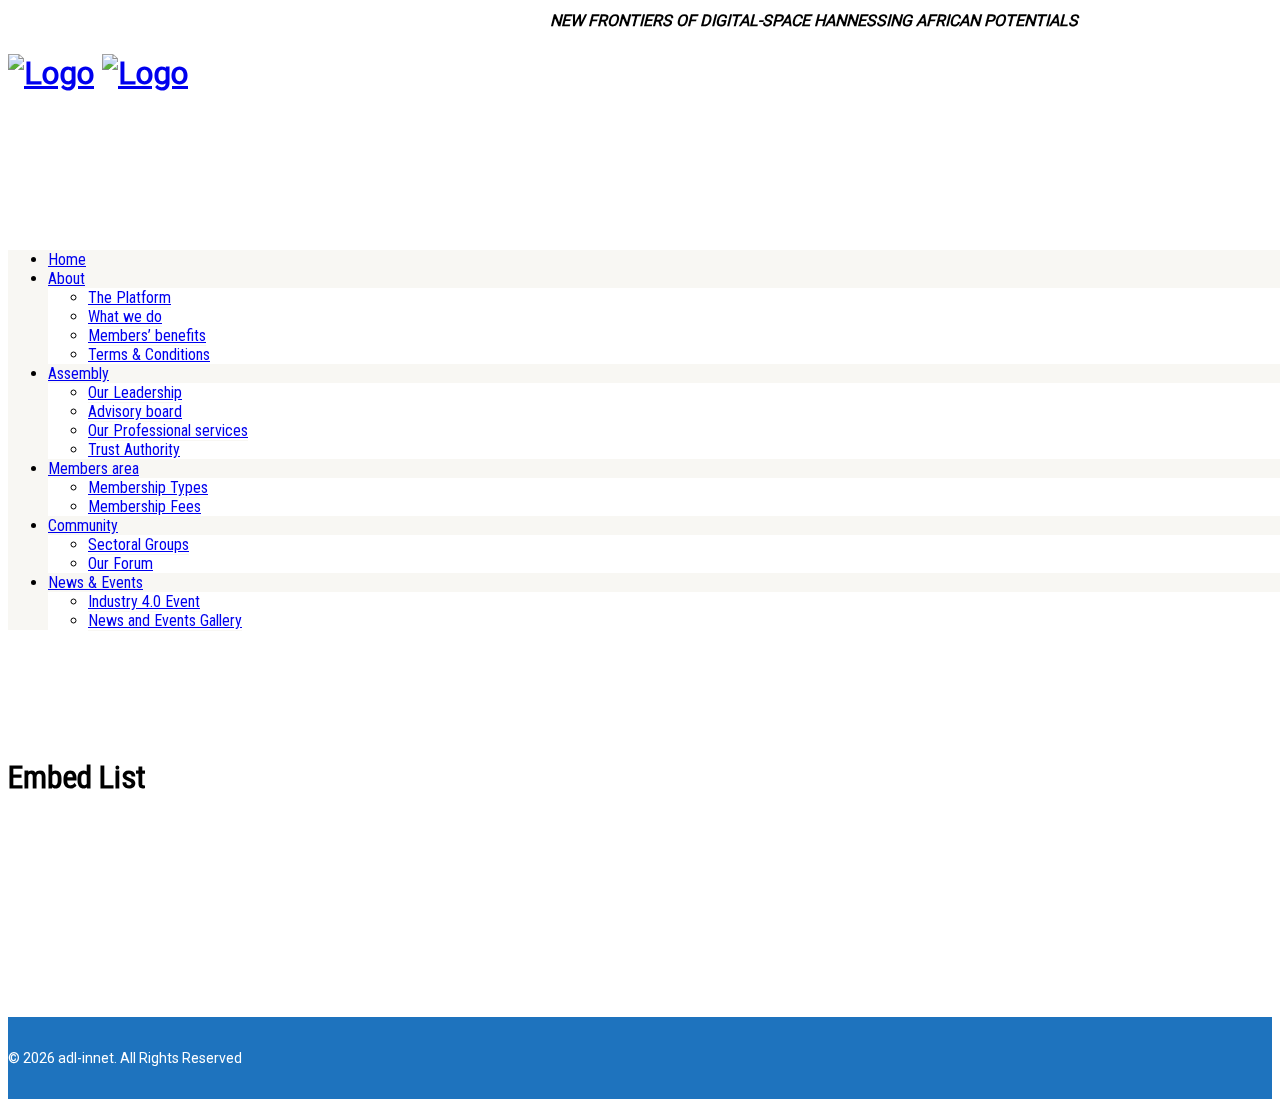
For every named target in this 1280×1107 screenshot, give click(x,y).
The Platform (129, 297)
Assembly (78, 373)
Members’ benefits (147, 335)
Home (67, 259)
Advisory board (135, 411)
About (66, 278)
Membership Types (148, 487)
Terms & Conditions (149, 354)
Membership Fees (144, 506)
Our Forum (120, 563)
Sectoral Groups (138, 544)
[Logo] (51, 73)
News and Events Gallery (165, 620)
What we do (125, 316)
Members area (93, 468)
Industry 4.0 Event (144, 601)
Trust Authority (134, 449)
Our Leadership (135, 392)
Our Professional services (168, 430)
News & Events (95, 582)
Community (83, 525)
